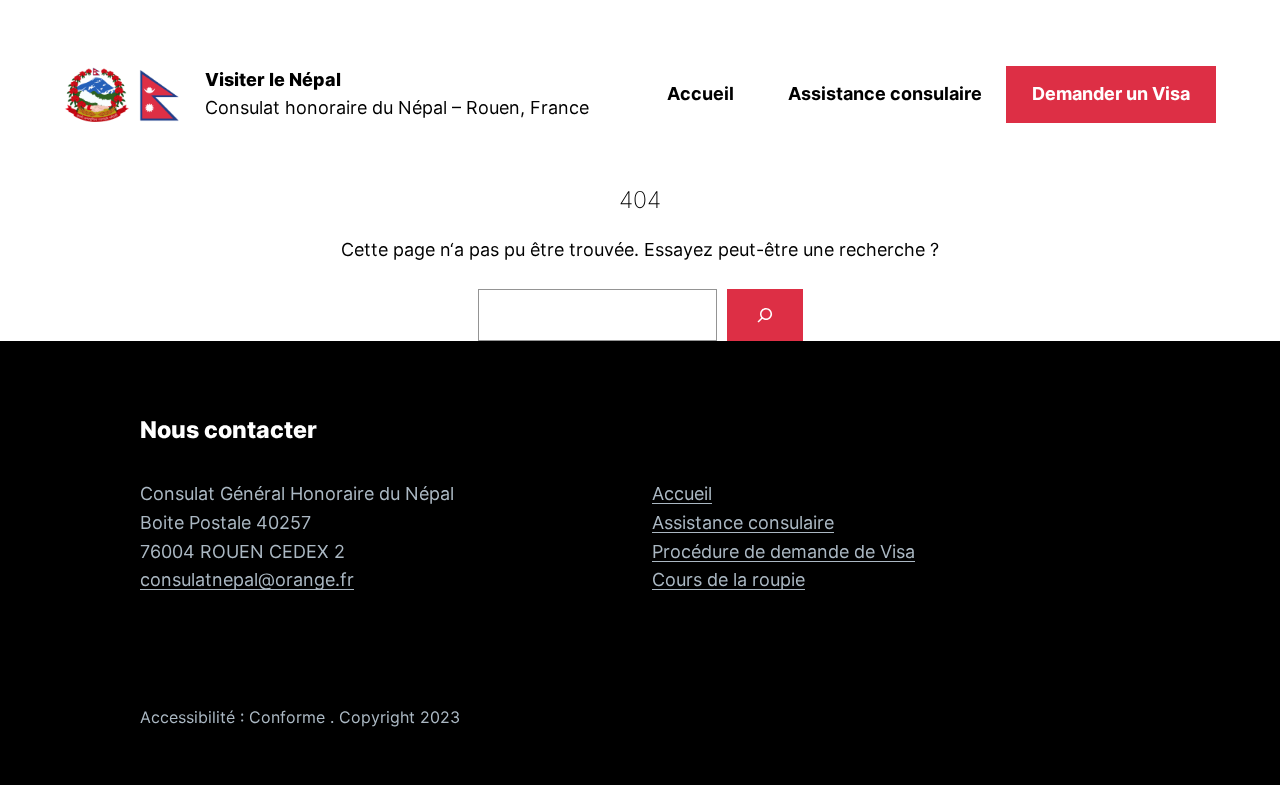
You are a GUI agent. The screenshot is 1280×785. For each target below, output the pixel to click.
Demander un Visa (1111, 93)
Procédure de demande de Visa (783, 551)
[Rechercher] (765, 315)
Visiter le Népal (273, 79)
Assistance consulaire (743, 522)
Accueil (682, 493)
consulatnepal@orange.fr (247, 579)
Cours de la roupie (728, 579)
